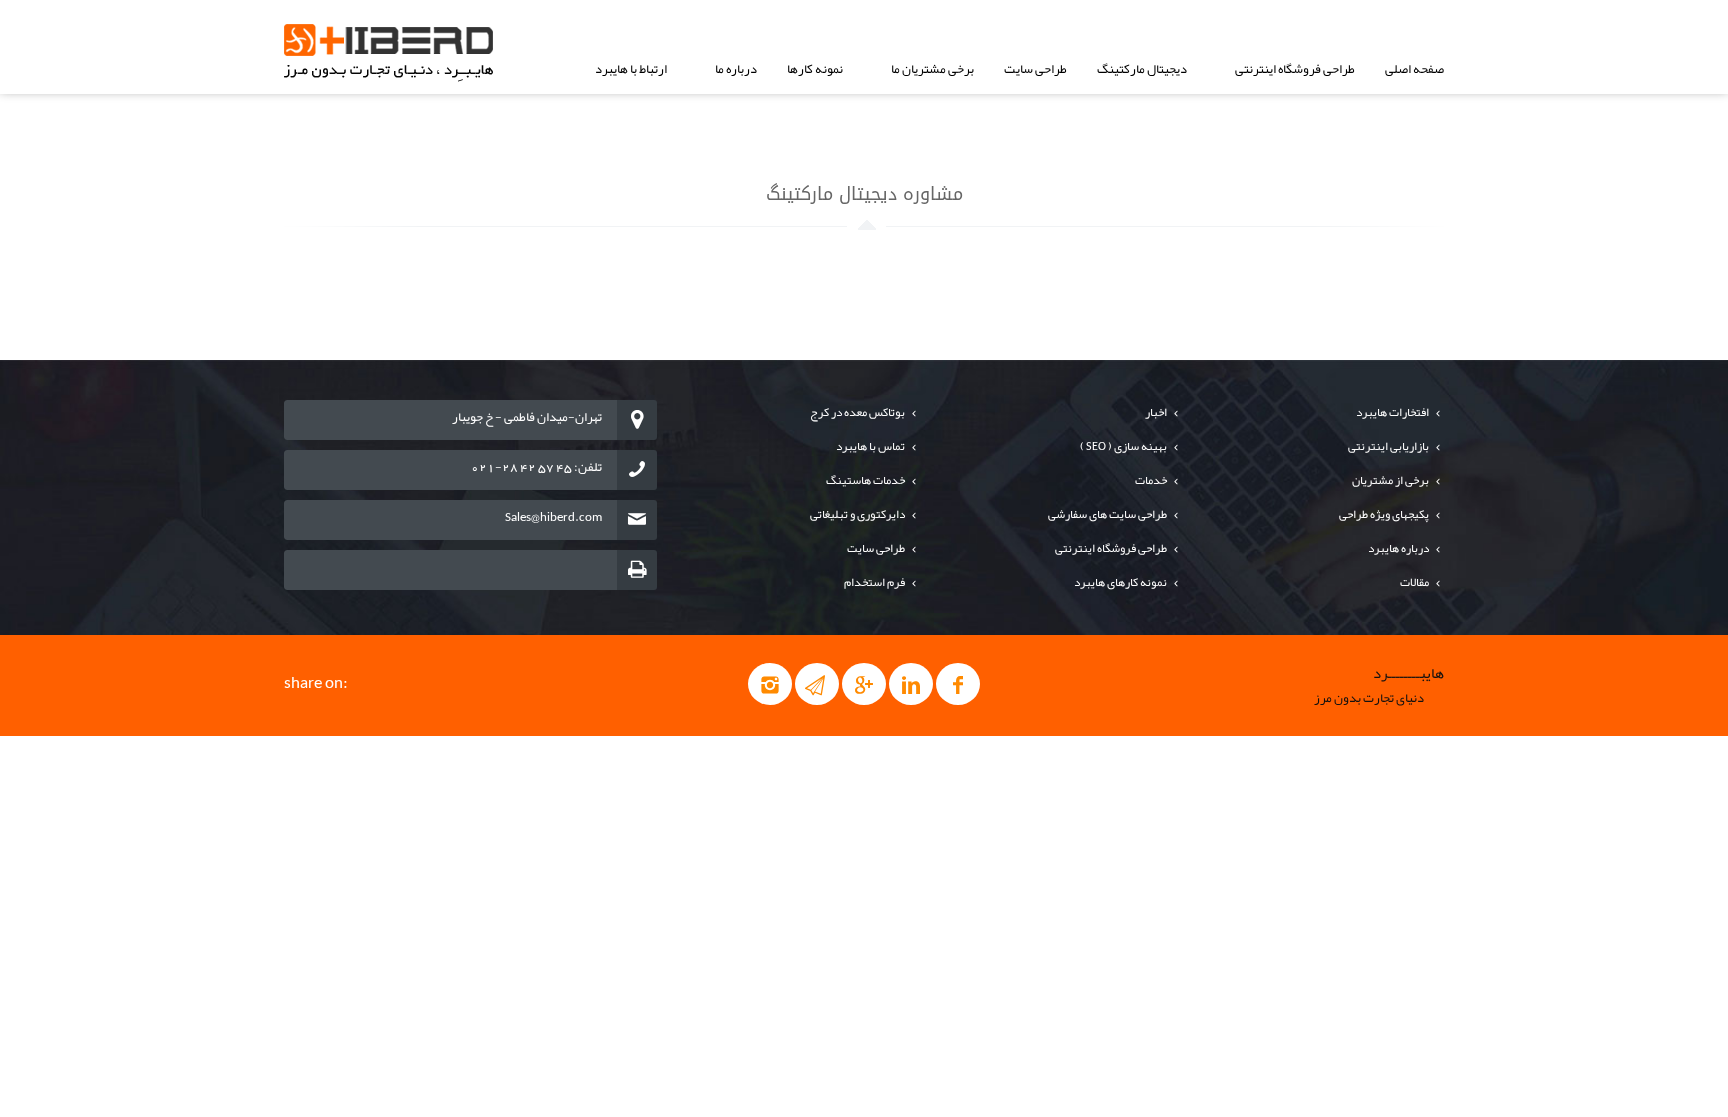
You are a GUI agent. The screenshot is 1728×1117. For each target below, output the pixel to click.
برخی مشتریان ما (932, 69)
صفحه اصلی (1414, 69)
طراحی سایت (1035, 69)
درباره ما (736, 69)
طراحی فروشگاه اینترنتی (1295, 69)
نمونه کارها (815, 69)
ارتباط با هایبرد (631, 69)
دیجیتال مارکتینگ (1142, 69)
